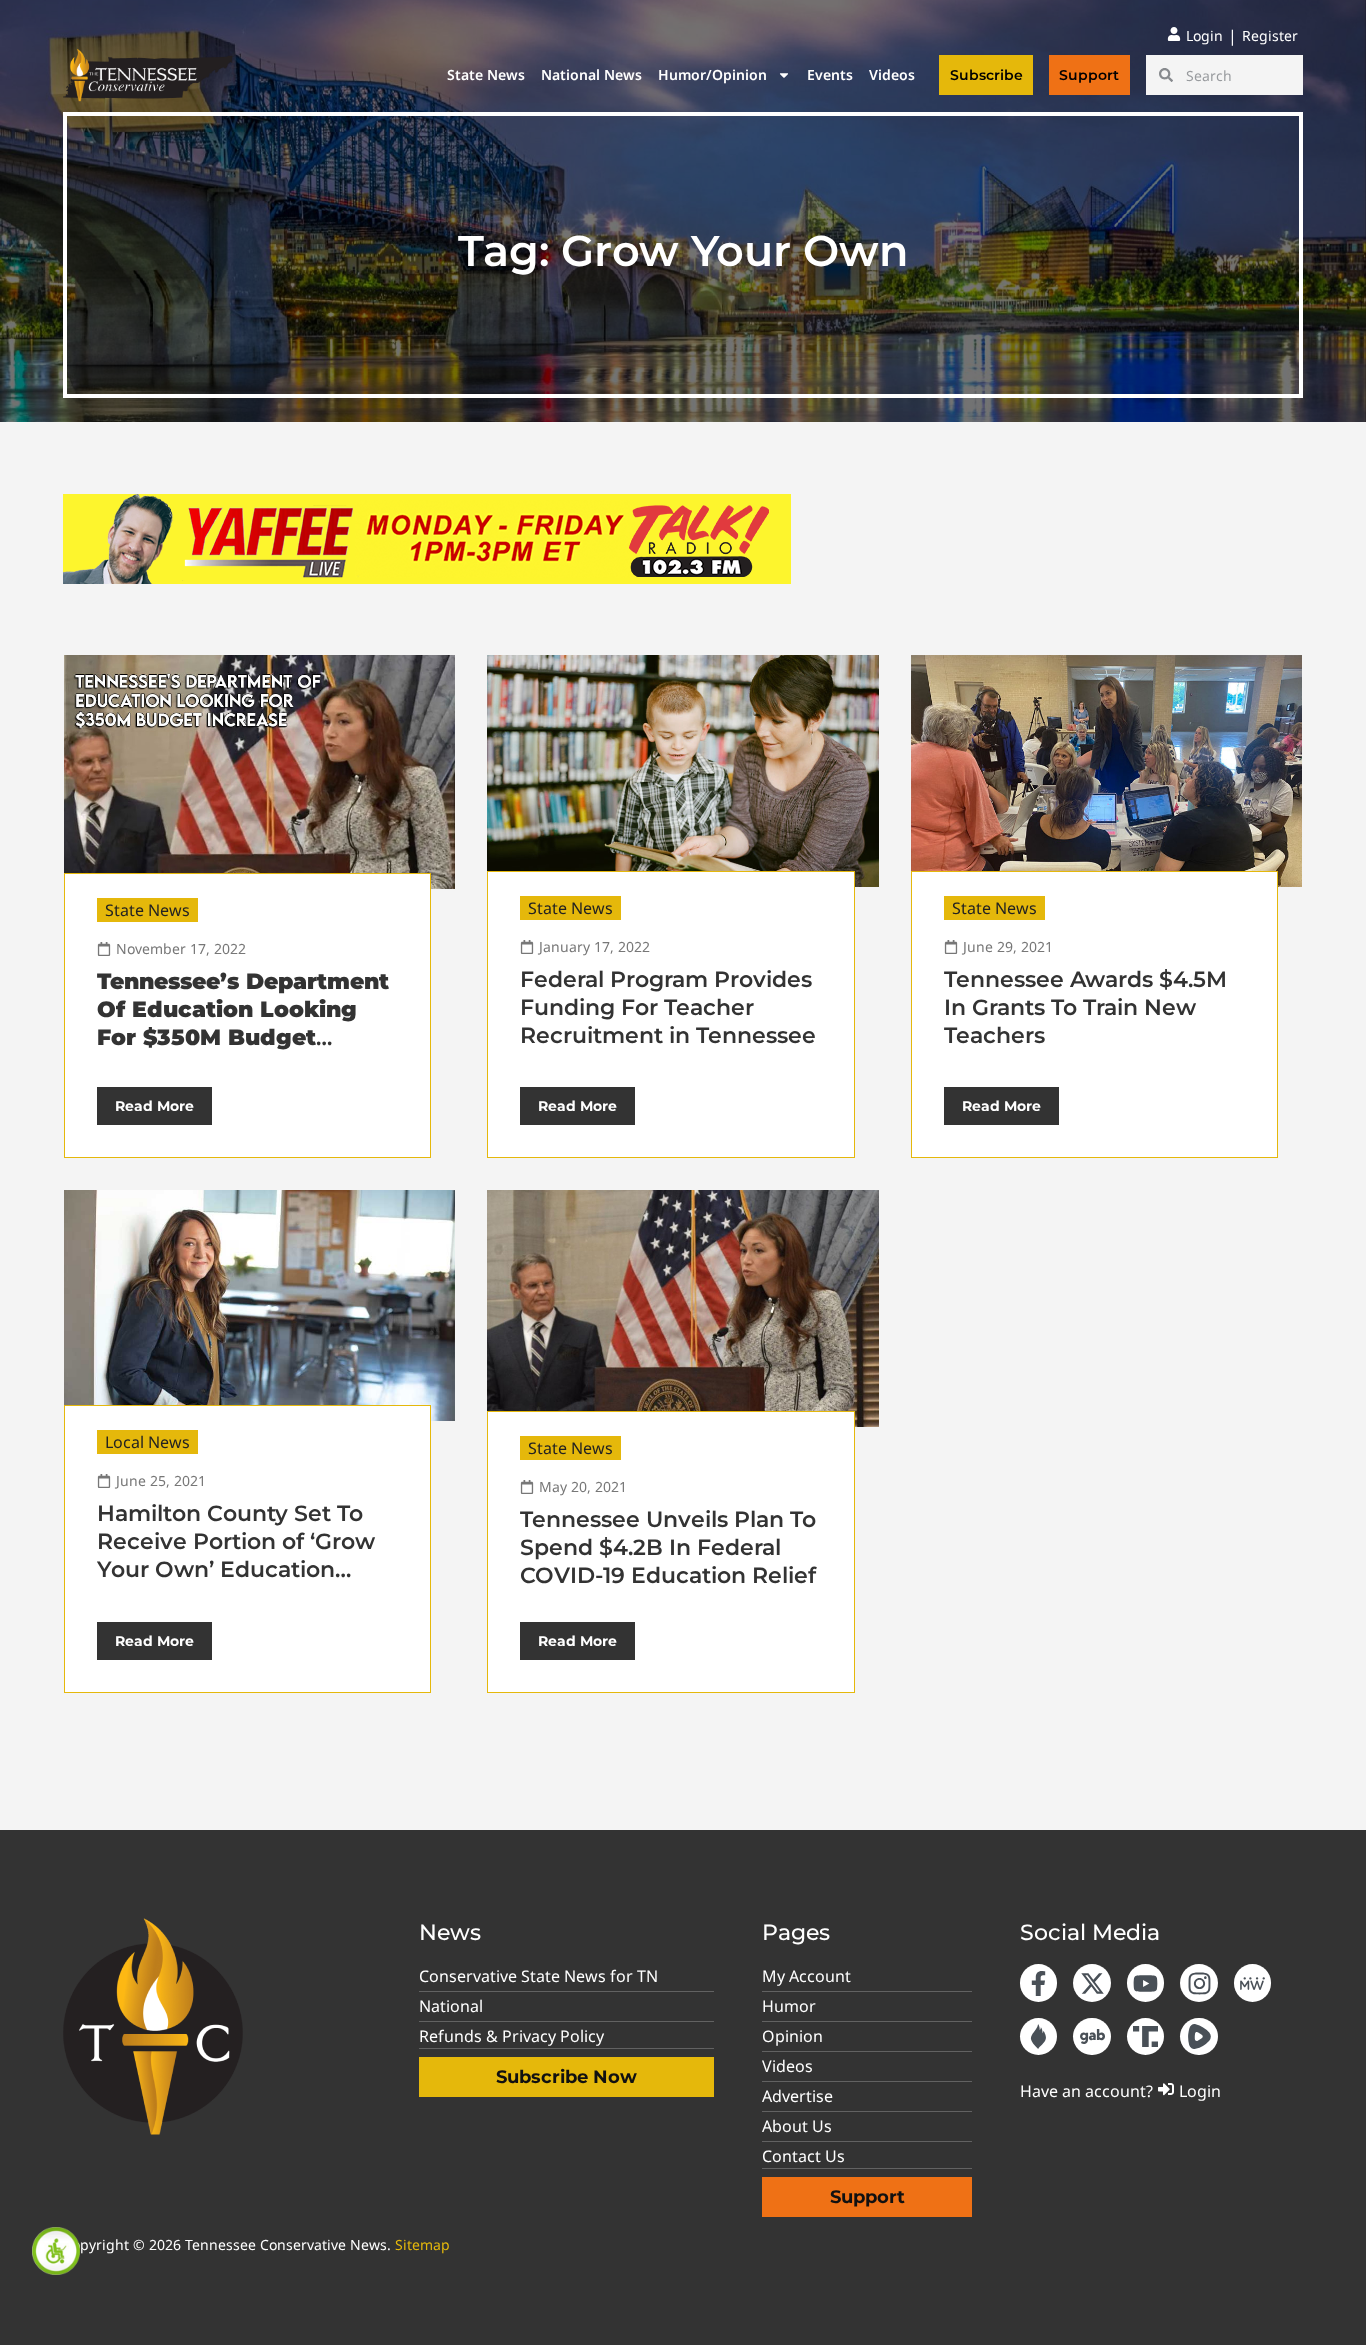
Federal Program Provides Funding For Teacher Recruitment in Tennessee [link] (668, 1007)
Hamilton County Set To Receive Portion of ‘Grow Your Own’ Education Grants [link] (236, 1555)
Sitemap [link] (422, 2244)
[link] (56, 2251)
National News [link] (591, 74)
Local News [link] (147, 1442)
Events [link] (830, 74)
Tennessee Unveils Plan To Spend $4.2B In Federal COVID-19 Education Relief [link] (668, 1547)
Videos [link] (892, 74)
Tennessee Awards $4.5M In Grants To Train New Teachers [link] (1085, 1007)
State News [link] (486, 74)
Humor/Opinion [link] (712, 74)
